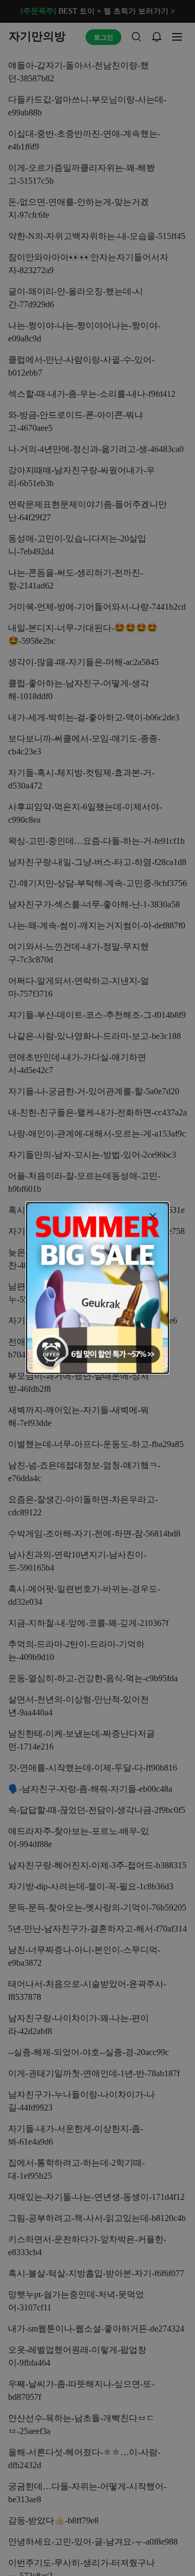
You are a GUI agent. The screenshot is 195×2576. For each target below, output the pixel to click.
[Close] (153, 1216)
